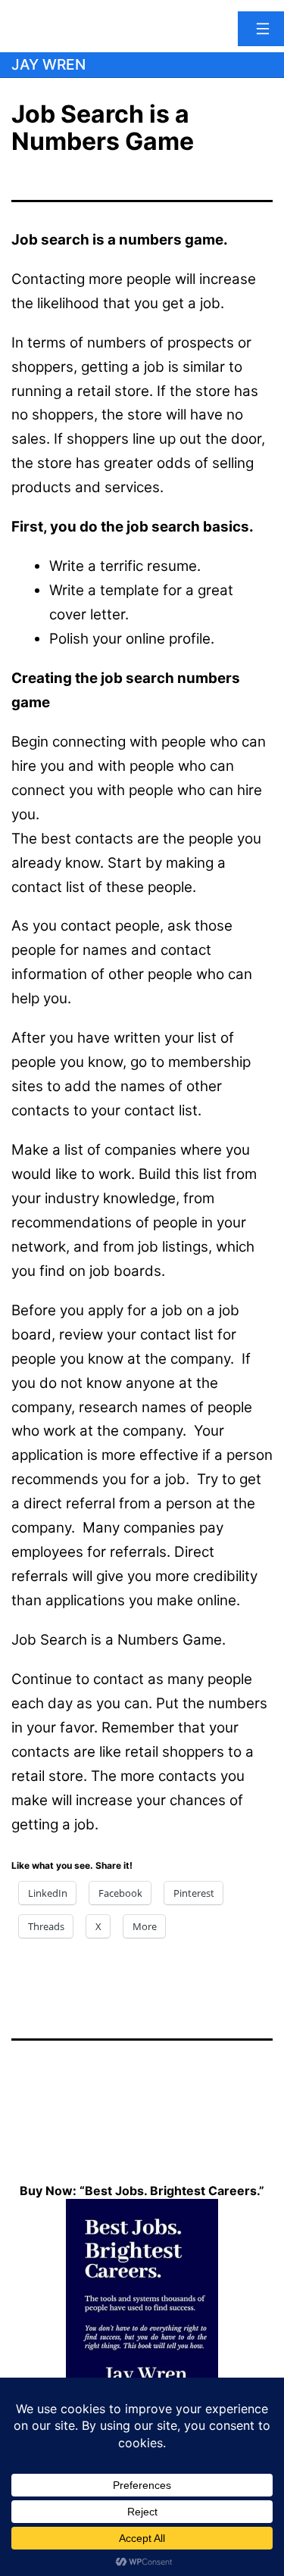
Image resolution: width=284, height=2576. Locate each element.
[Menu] (261, 29)
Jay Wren (48, 64)
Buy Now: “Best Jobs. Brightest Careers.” (142, 2191)
